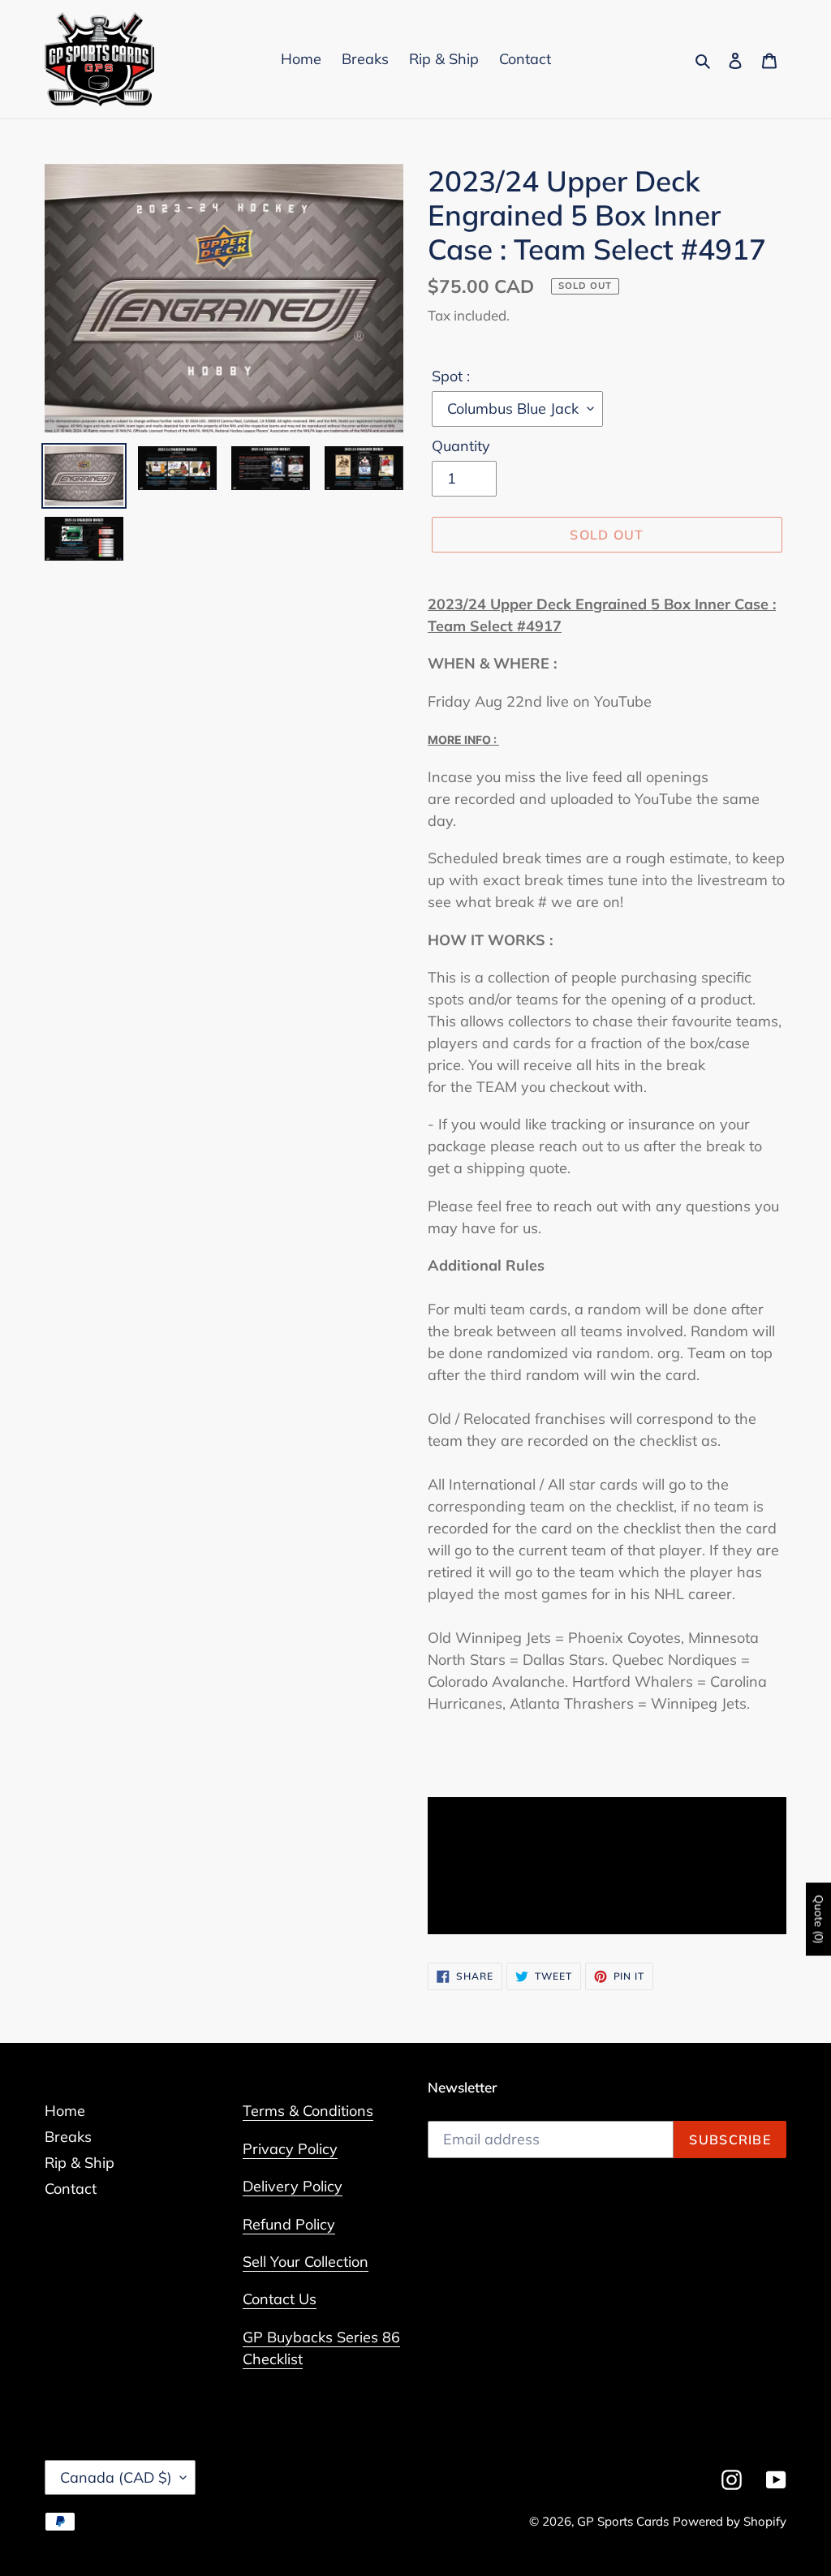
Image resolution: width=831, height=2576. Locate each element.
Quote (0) (819, 1920)
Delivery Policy (293, 2186)
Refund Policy (289, 2224)
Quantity (461, 446)
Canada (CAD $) (116, 2477)
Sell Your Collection (306, 2262)
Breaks (68, 2137)
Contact (71, 2189)
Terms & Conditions (308, 2111)
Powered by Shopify (730, 2521)
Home (65, 2111)
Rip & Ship (80, 2163)
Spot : (451, 376)
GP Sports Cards (623, 2521)
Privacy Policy (290, 2149)
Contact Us (280, 2299)
